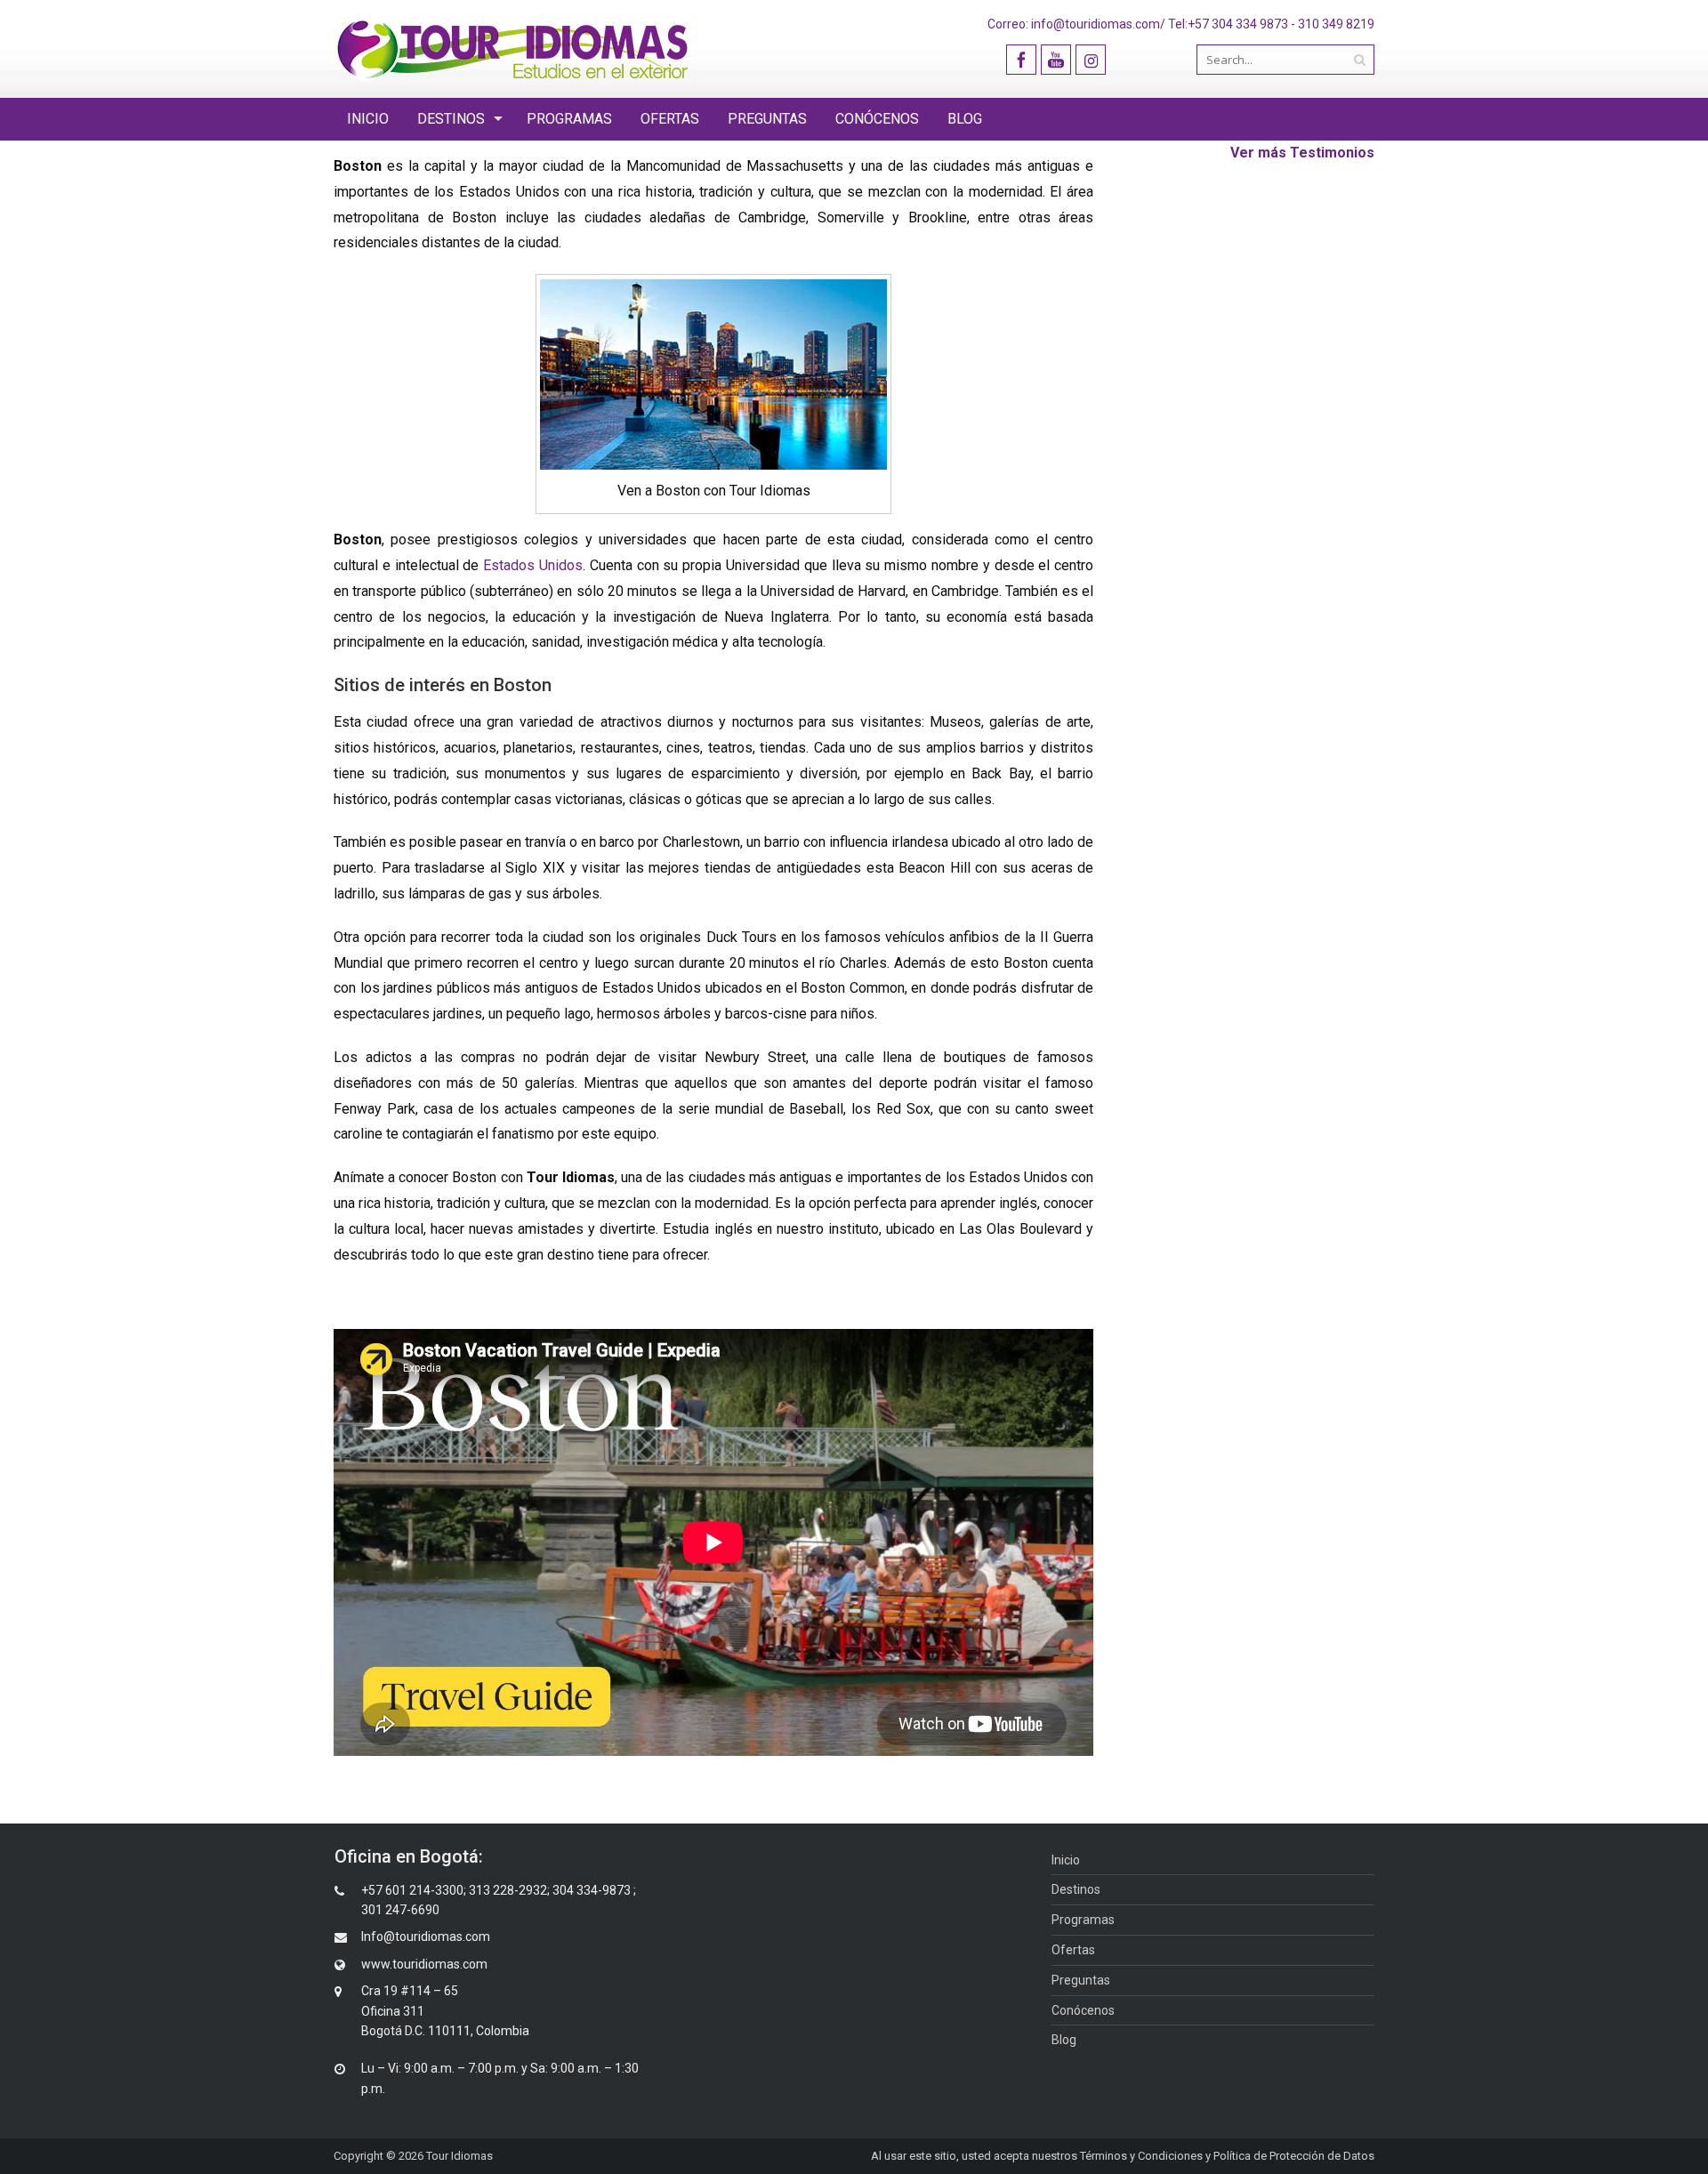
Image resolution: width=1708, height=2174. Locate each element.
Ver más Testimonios (1302, 153)
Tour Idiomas (459, 2156)
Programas (569, 119)
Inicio (368, 119)
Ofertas (670, 119)
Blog (965, 119)
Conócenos (877, 119)
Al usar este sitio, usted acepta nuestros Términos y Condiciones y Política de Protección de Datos (1123, 2156)
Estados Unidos (533, 565)
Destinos (451, 119)
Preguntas (767, 119)
